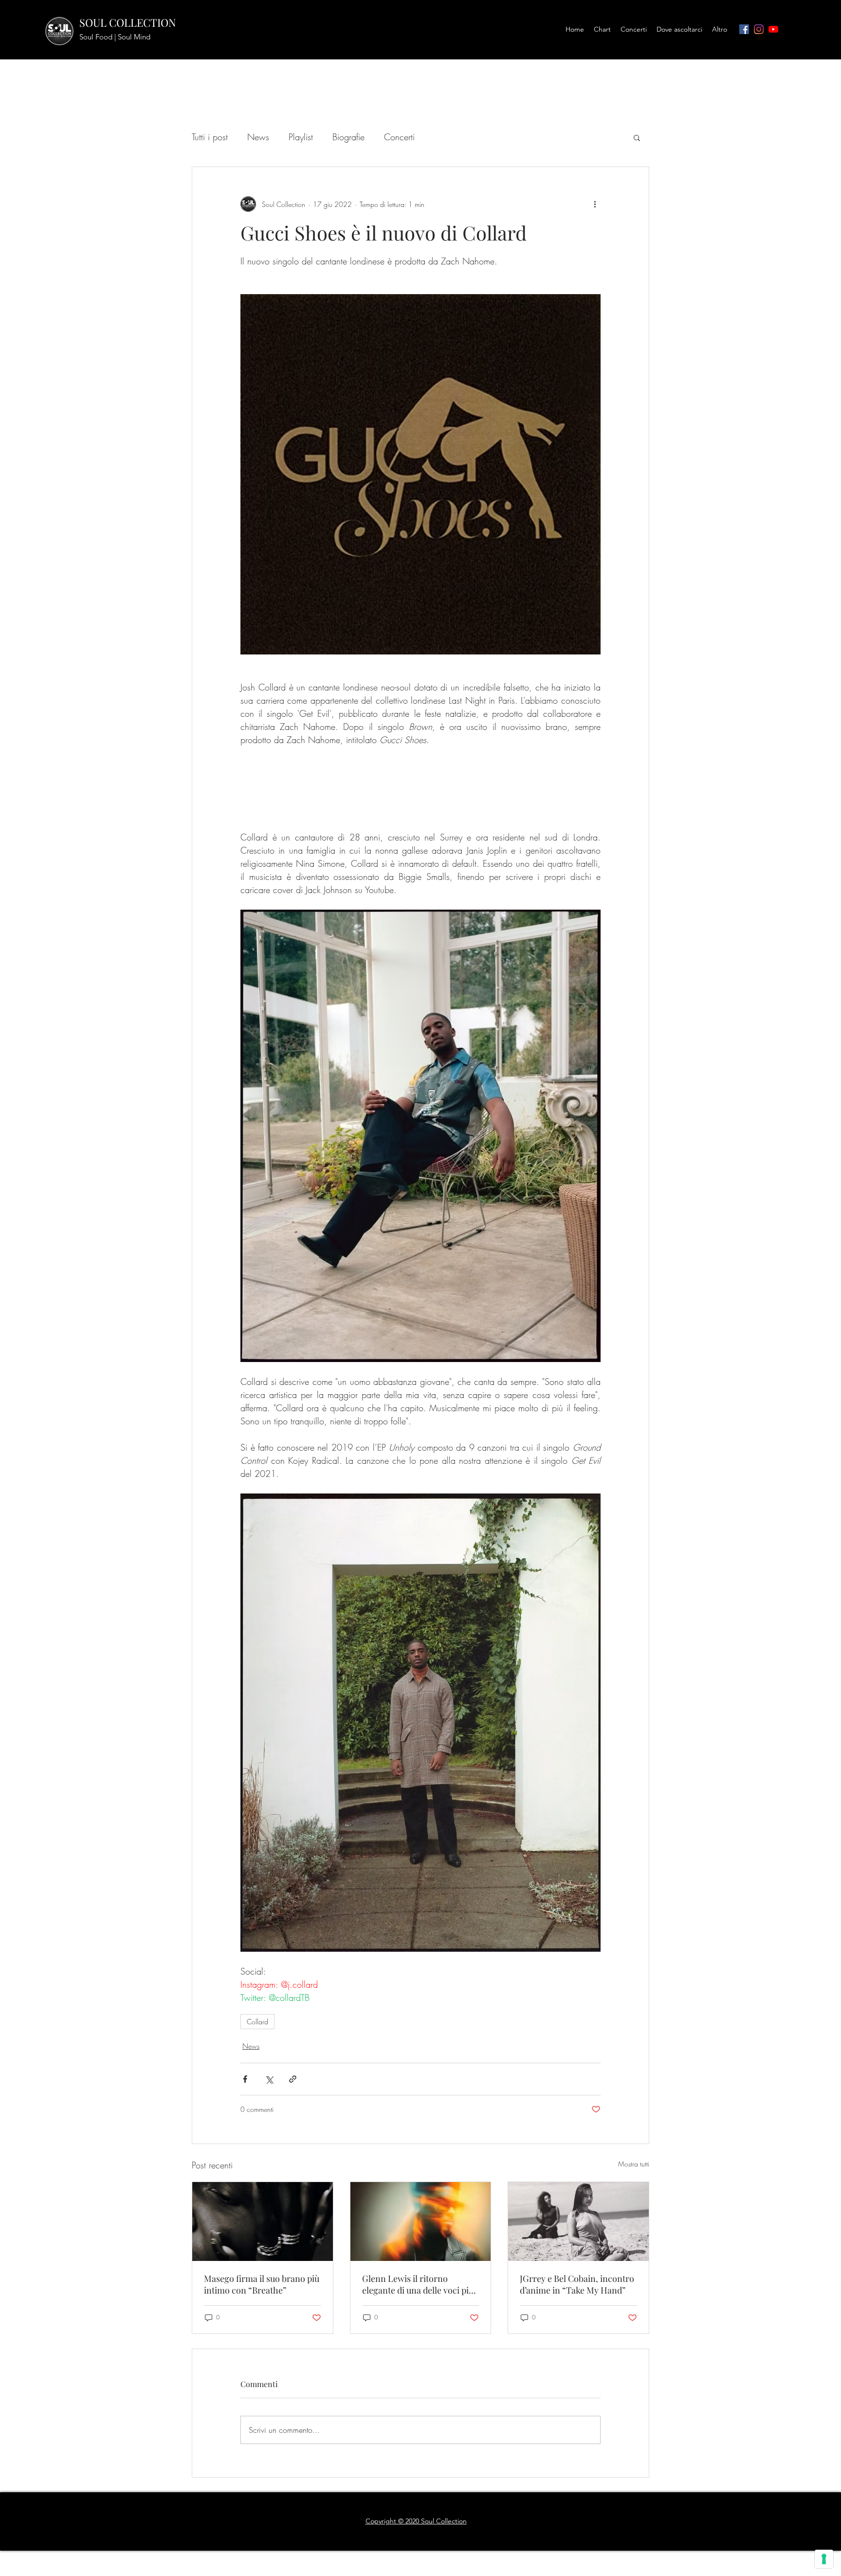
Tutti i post (210, 137)
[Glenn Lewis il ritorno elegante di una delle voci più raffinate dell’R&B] (421, 2351)
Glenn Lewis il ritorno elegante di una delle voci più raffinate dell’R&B (418, 2413)
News (258, 137)
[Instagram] (759, 29)
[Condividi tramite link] (293, 2208)
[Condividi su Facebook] (245, 2208)
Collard (257, 2151)
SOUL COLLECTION (128, 22)
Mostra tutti (634, 2293)
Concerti (399, 137)
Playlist (301, 137)
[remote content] (420, 853)
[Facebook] (744, 29)
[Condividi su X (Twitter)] (269, 2208)
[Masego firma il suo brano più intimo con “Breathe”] (263, 2351)
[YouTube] (773, 29)
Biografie (348, 137)
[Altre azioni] (595, 204)
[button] (637, 137)
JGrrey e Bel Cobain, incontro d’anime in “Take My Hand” (577, 2413)
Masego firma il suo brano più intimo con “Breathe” (262, 2413)
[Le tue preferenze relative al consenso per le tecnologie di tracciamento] (824, 2559)
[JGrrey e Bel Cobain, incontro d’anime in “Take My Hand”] (578, 2351)
